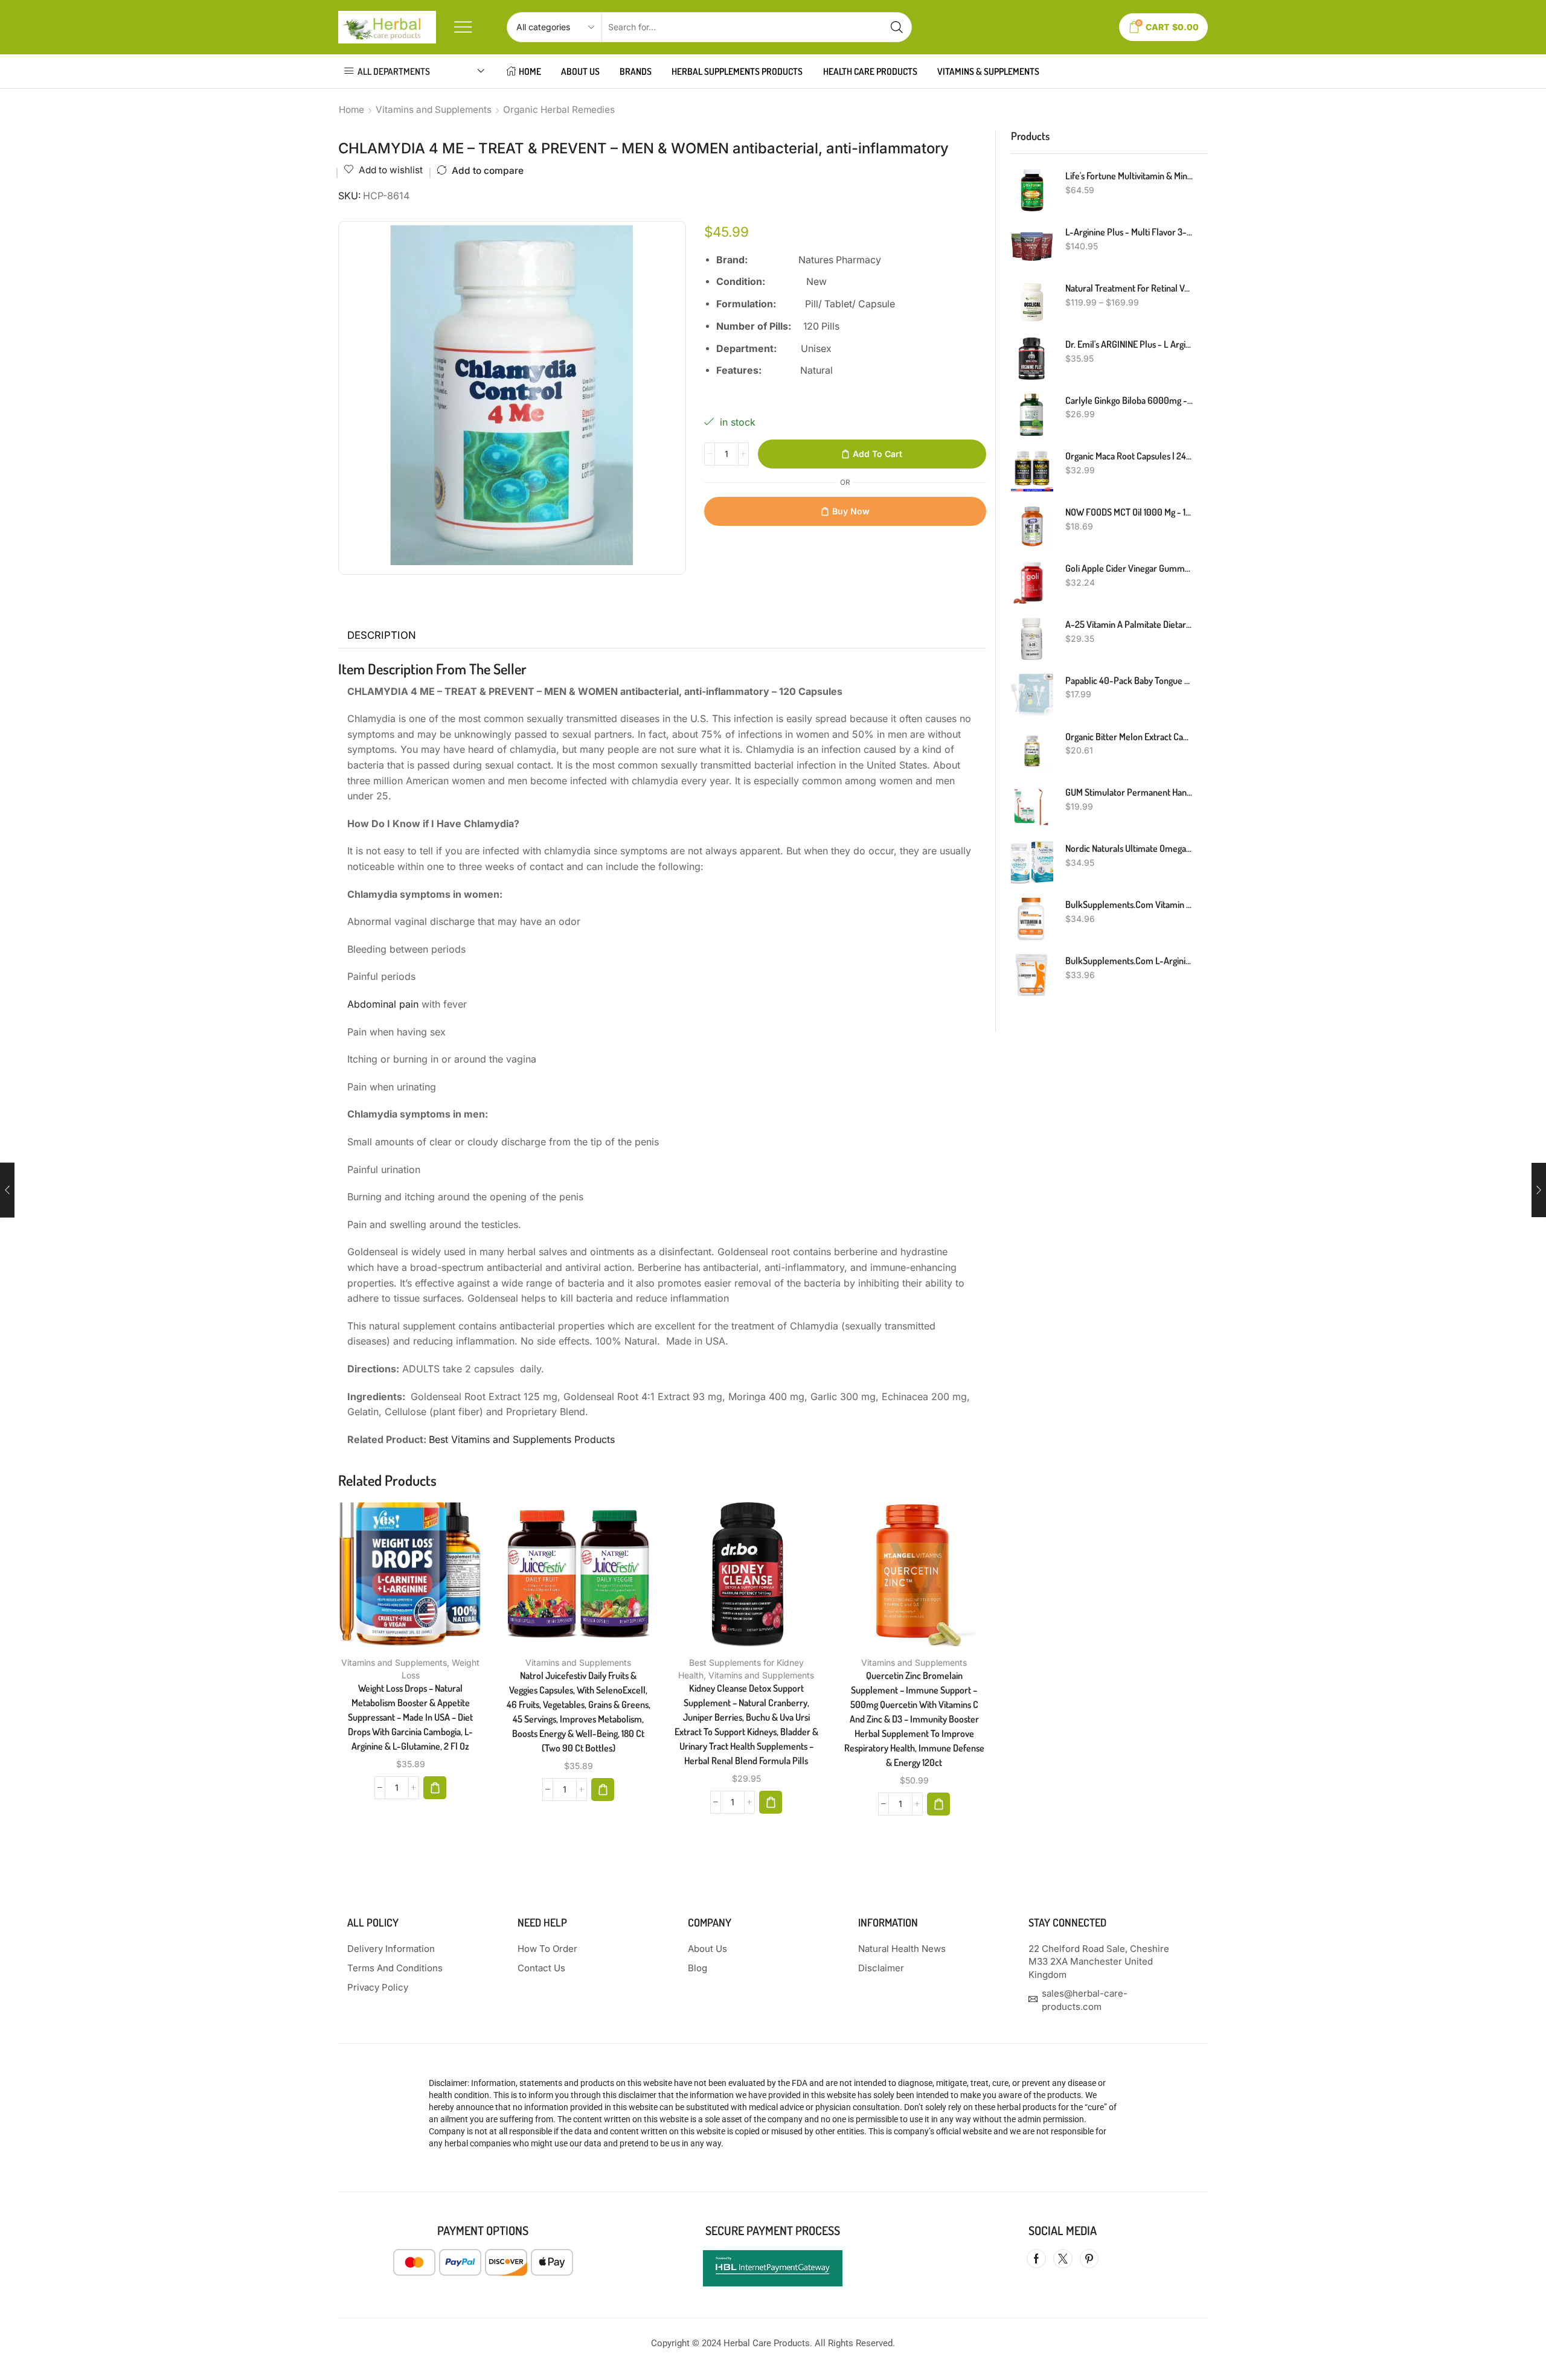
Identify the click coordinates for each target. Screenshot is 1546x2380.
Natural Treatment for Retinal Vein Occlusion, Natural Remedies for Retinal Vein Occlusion (1129, 288)
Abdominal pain (383, 1004)
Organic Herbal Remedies (559, 110)
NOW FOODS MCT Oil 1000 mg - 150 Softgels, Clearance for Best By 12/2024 (1129, 512)
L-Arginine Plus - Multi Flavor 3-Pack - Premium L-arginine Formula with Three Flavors (1129, 232)
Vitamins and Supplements (434, 110)
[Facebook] (1036, 2259)
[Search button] (897, 27)
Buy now (851, 511)
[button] (435, 1788)
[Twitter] (1063, 2259)
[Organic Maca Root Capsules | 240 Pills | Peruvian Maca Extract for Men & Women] (1032, 470)
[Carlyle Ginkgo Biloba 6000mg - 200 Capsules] (1032, 415)
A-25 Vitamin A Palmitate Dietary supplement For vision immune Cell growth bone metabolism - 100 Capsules (1129, 624)
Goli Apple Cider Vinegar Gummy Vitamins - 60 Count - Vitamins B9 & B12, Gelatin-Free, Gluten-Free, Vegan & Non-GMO (1129, 568)
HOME (530, 71)
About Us (580, 71)
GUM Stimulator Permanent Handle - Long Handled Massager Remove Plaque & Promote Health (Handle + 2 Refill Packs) (1129, 792)
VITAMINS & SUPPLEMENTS (988, 71)
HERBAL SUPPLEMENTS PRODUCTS (737, 71)
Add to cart (877, 454)
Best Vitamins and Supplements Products (522, 1439)
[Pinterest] (1089, 2259)
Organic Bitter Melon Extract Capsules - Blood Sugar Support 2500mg (1129, 737)
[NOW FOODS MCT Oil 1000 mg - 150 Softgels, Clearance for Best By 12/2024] (1032, 526)
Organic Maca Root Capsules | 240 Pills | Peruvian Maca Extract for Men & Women (1129, 456)
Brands (636, 71)
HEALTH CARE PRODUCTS (870, 71)
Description (382, 635)
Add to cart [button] (398, 1579)
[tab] (382, 636)
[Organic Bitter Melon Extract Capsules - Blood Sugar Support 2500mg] (1032, 751)
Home (351, 110)
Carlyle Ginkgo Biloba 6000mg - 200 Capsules (1129, 400)
